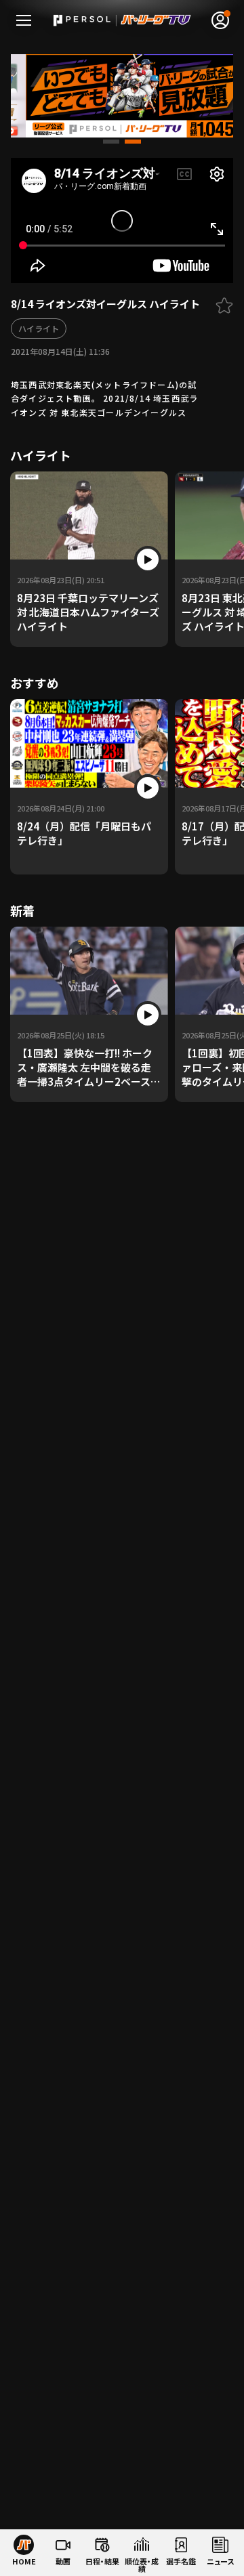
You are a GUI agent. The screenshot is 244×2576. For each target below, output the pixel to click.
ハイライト (39, 328)
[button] (111, 142)
